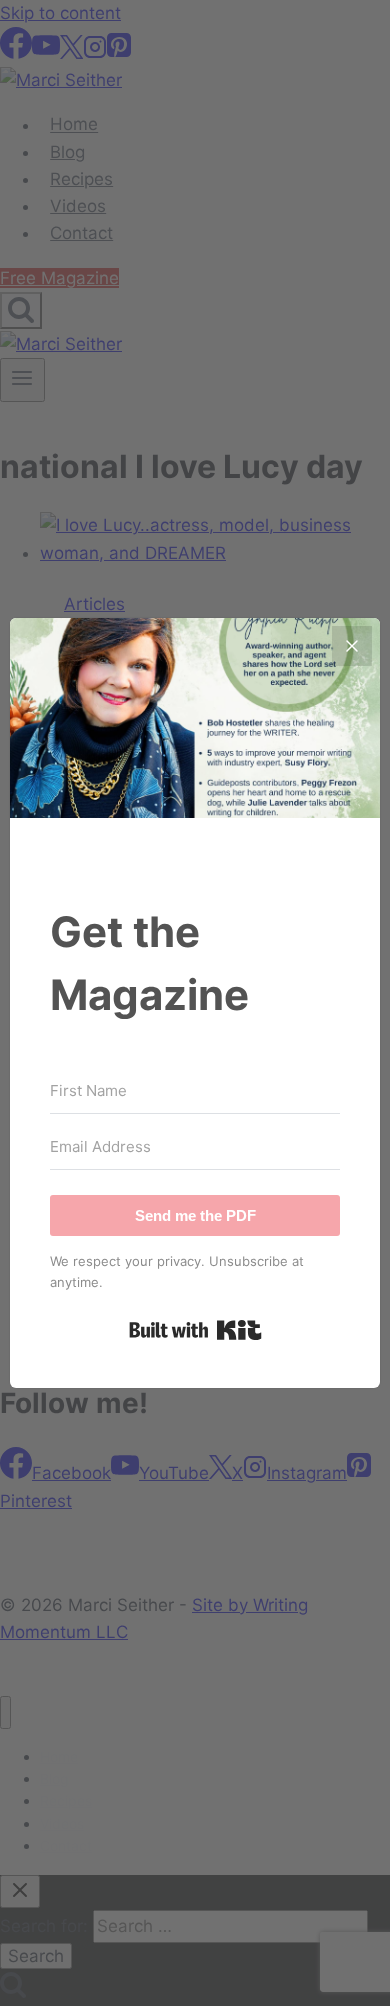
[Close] (352, 646)
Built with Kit (195, 1330)
